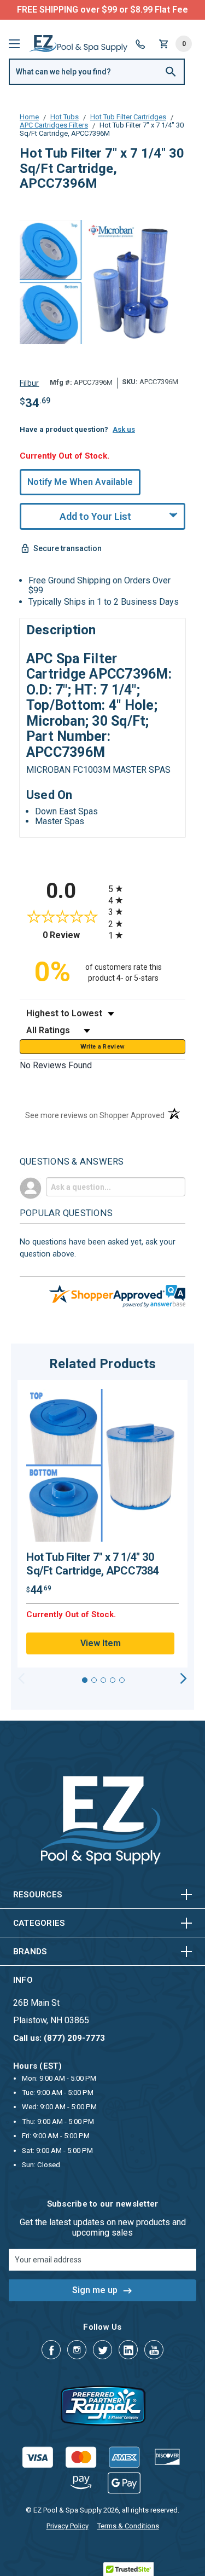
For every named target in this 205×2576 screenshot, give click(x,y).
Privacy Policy (68, 2526)
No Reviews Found (56, 1065)
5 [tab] (122, 1680)
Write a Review (103, 1047)
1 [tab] (85, 1680)
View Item (101, 1643)
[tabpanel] (102, 1524)
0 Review (73, 935)
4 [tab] (113, 1680)
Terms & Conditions (128, 2526)
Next (183, 1678)
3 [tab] (103, 1680)
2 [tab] (94, 1680)
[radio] (147, 888)
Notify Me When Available (80, 482)
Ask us (124, 429)
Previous (22, 1678)
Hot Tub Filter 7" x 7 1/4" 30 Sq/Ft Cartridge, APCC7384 (92, 1564)
